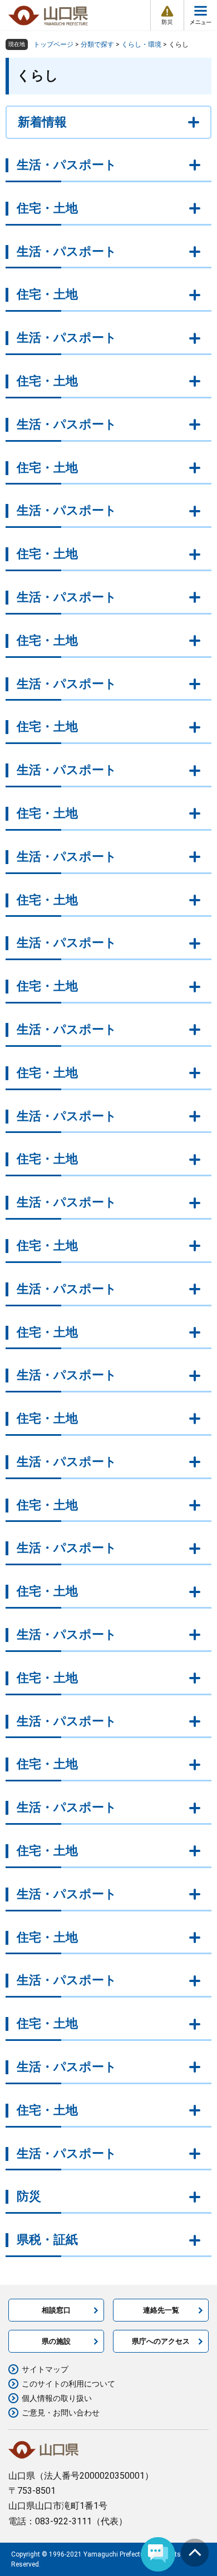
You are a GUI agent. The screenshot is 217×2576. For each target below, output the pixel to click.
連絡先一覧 (161, 2310)
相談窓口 (56, 2310)
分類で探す (97, 44)
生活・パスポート (67, 165)
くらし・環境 (141, 44)
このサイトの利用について (68, 2384)
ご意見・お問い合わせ (61, 2413)
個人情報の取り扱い (57, 2398)
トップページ (53, 44)
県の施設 (56, 2341)
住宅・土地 (47, 208)
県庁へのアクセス (161, 2341)
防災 (29, 2196)
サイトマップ (45, 2369)
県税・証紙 (47, 2240)
